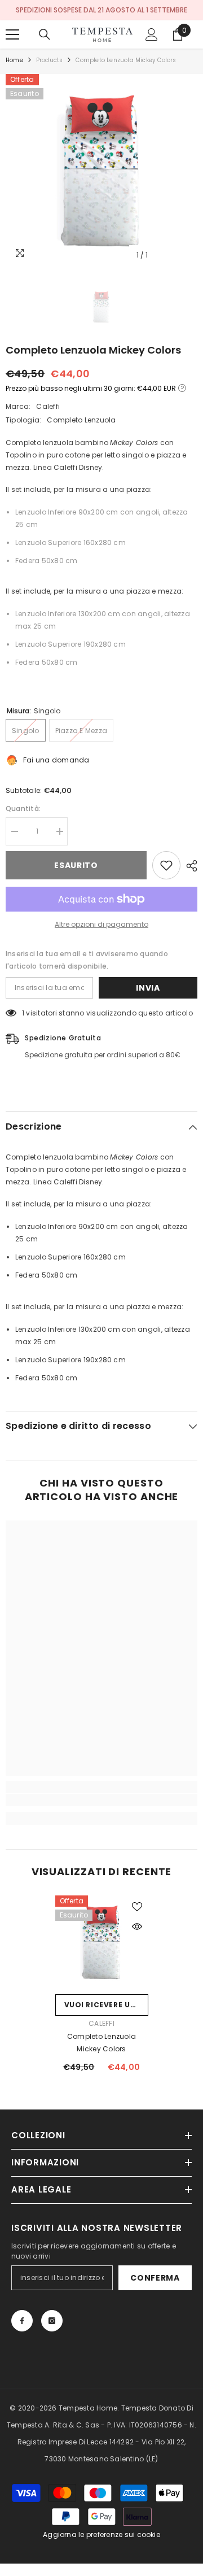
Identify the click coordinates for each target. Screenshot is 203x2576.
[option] (101, 170)
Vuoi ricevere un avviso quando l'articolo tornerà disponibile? (106, 2005)
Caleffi (48, 406)
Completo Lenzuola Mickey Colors (101, 2043)
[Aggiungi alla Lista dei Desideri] (166, 865)
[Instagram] (52, 2321)
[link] (101, 1800)
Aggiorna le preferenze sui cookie (101, 2534)
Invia (148, 988)
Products (50, 60)
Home (14, 60)
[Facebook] (22, 2321)
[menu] (12, 34)
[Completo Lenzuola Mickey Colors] (102, 1942)
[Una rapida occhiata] (137, 1926)
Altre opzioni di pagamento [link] (101, 924)
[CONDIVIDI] (189, 866)
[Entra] (152, 34)
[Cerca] (45, 34)
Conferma (155, 2278)
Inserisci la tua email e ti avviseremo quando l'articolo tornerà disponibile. (87, 960)
